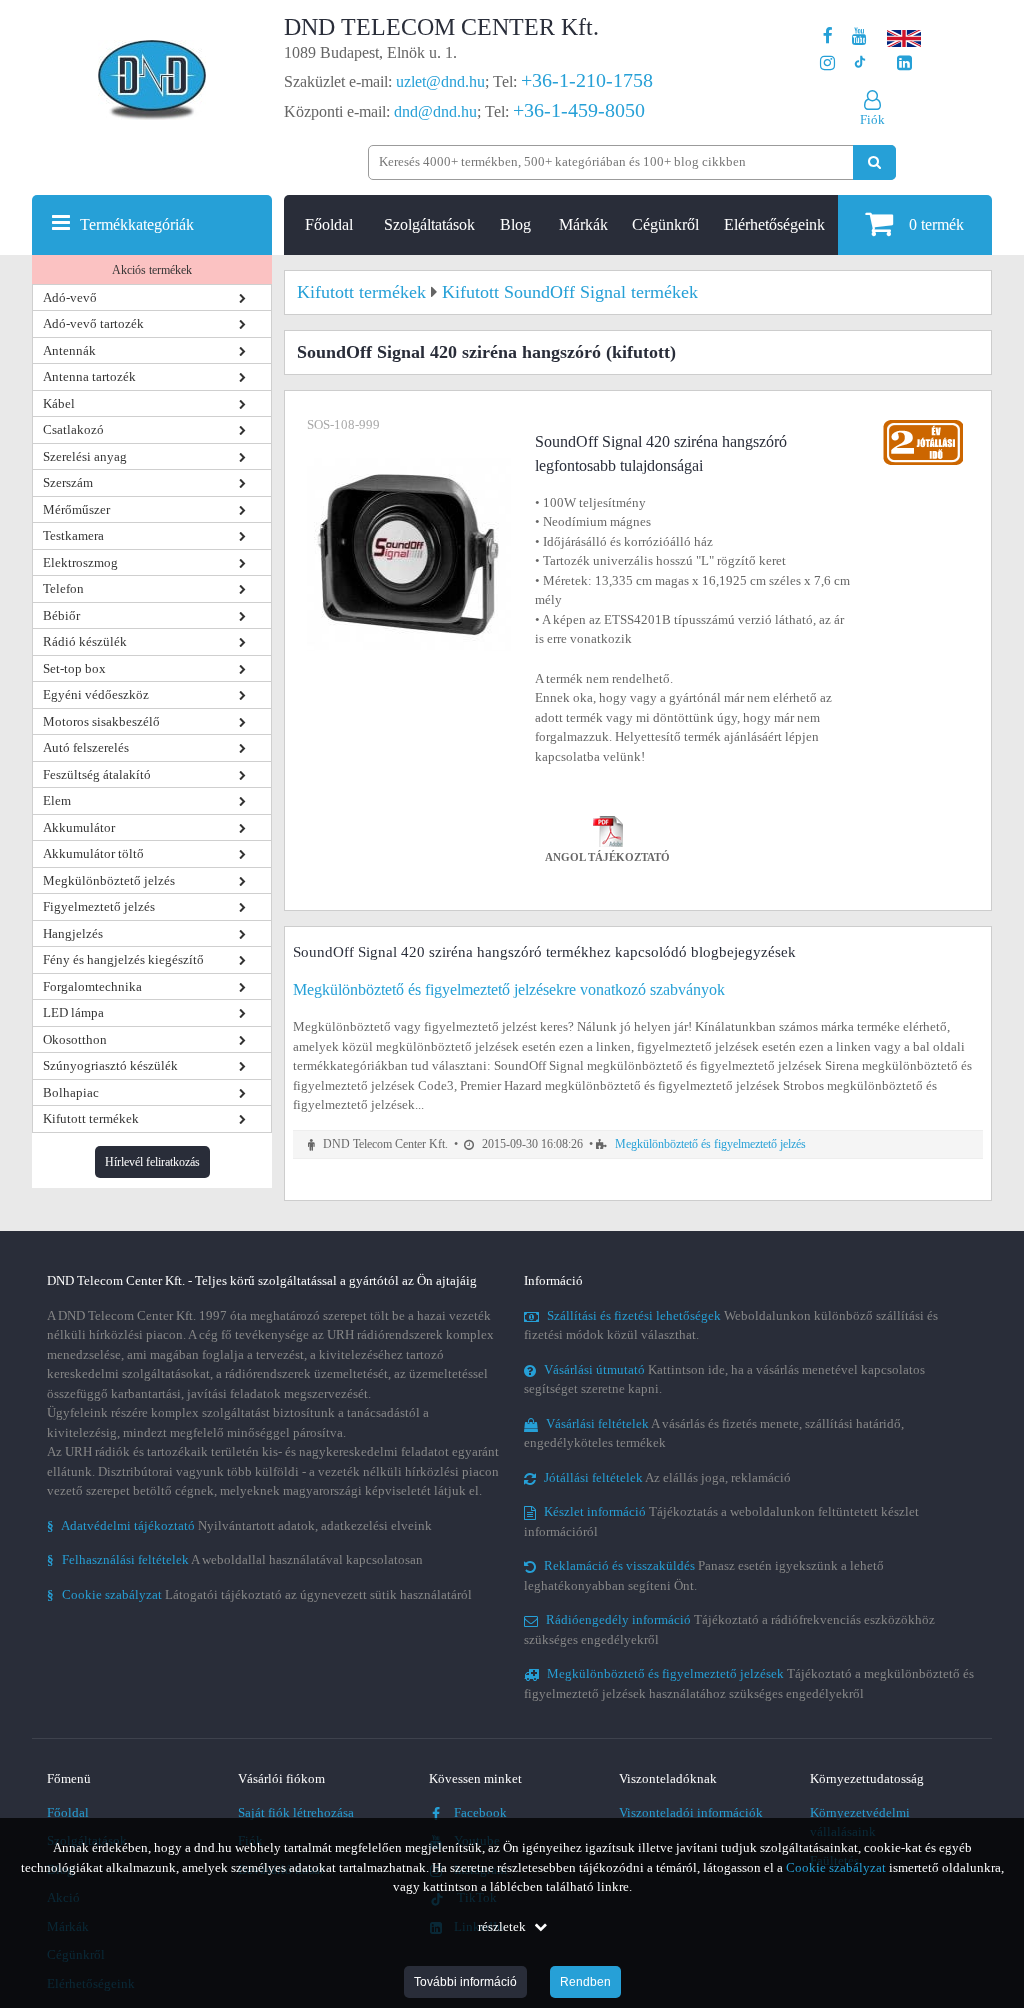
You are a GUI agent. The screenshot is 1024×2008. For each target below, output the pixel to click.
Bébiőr (61, 615)
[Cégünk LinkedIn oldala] (904, 63)
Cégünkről (665, 224)
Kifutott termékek (91, 1118)
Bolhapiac (71, 1092)
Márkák (583, 224)
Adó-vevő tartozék (93, 323)
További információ (465, 1982)
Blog (515, 224)
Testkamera (73, 535)
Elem (57, 800)
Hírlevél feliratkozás (152, 1162)
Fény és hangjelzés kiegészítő (123, 959)
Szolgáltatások (429, 224)
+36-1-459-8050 (579, 110)
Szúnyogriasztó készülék (110, 1065)
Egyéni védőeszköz (96, 694)
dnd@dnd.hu (435, 111)
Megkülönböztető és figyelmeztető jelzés (710, 1144)
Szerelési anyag (85, 456)
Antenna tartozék (89, 376)
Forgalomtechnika (92, 986)
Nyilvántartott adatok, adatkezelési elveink (239, 1525)
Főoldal (329, 224)
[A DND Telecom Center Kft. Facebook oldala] (828, 36)
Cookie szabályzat (836, 1867)
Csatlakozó (73, 429)
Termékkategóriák (137, 224)
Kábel (59, 403)
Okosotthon (75, 1039)
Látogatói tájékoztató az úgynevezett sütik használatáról (259, 1594)
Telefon (63, 588)
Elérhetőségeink (774, 224)
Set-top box (74, 668)
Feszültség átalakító (97, 774)
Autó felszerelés (86, 747)
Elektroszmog (80, 562)
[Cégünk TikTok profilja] (859, 63)
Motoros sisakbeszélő (101, 721)
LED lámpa (73, 1012)
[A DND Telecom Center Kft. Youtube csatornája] (859, 36)
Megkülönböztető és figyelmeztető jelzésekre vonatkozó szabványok (509, 989)
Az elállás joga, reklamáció (667, 1477)
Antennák (69, 350)
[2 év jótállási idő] (923, 424)
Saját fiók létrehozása (296, 1812)
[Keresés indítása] (874, 162)
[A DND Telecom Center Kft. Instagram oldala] (827, 63)
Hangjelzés (73, 933)
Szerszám (68, 482)
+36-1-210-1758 (587, 80)
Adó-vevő (70, 297)
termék (936, 224)
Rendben (585, 1982)
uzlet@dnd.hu (440, 81)
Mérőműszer (76, 509)
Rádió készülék (85, 641)
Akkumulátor (79, 827)
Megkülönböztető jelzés (109, 880)
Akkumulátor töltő (93, 853)
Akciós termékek (152, 270)
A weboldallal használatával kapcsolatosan (235, 1559)
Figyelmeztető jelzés (99, 906)
